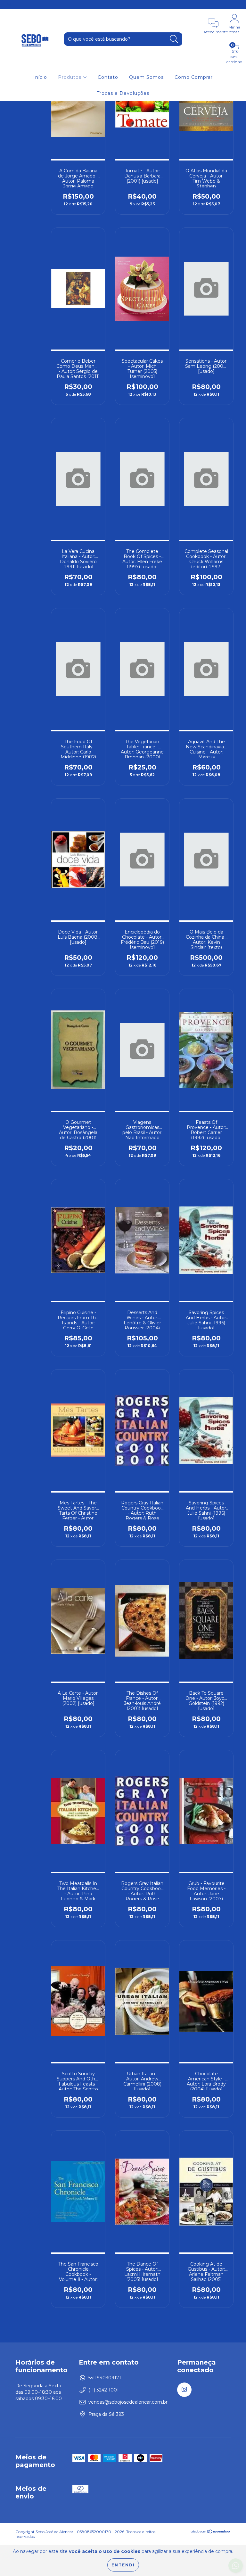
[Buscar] (174, 39)
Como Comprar (194, 77)
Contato (108, 77)
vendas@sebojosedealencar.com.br (128, 2402)
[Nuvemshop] (211, 2532)
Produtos (70, 77)
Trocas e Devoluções (123, 93)
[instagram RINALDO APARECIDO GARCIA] (9, 4)
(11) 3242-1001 (104, 2390)
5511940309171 (105, 2378)
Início (40, 77)
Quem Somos (146, 77)
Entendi (123, 2565)
